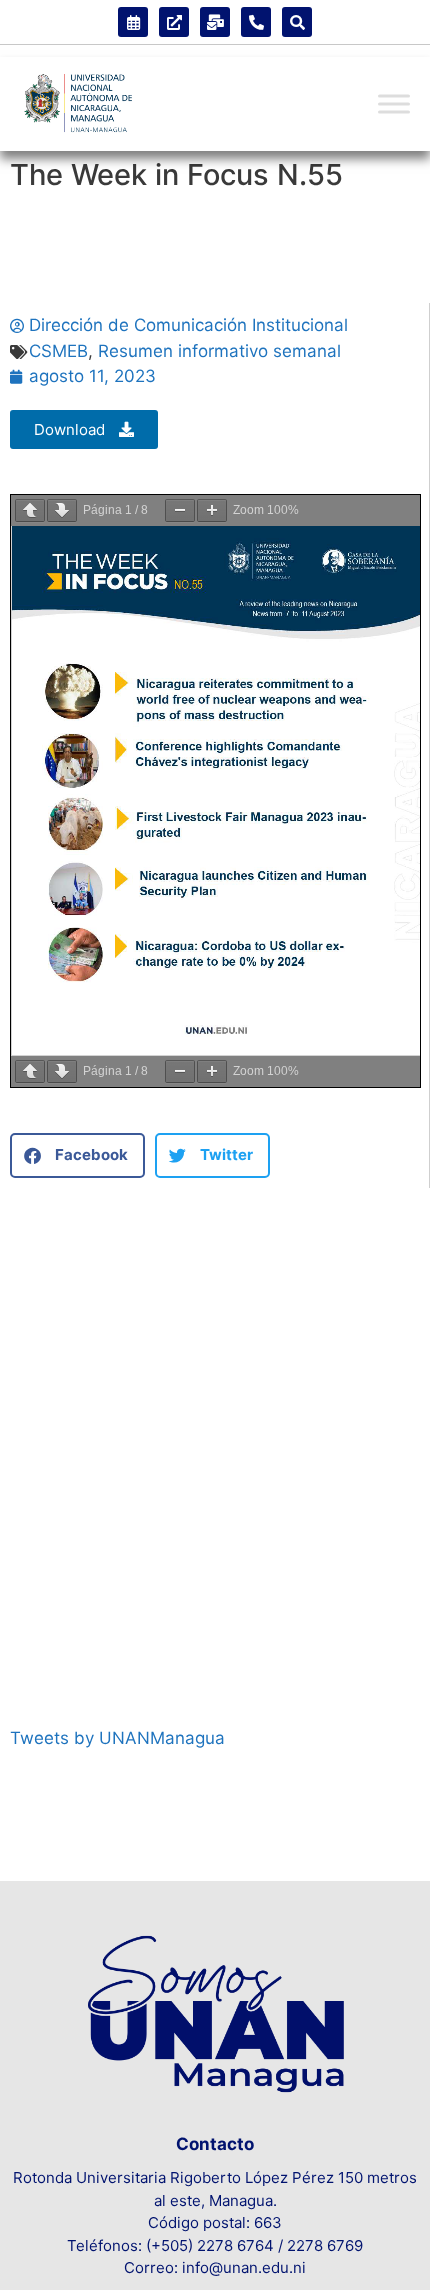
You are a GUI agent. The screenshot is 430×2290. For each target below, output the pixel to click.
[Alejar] (180, 510)
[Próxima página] (62, 510)
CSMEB (58, 351)
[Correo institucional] (215, 22)
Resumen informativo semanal (219, 351)
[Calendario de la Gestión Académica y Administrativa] (133, 22)
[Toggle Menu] (394, 104)
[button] (77, 1155)
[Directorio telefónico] (256, 22)
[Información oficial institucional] (174, 22)
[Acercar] (212, 510)
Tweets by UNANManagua (117, 1738)
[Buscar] (297, 22)
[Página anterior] (30, 510)
